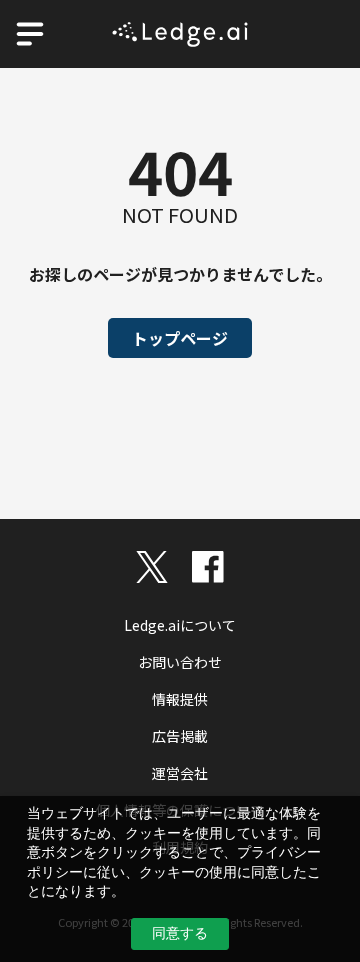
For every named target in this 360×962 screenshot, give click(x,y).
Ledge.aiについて (180, 625)
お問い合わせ (180, 662)
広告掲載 (180, 736)
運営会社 (180, 773)
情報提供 (180, 699)
